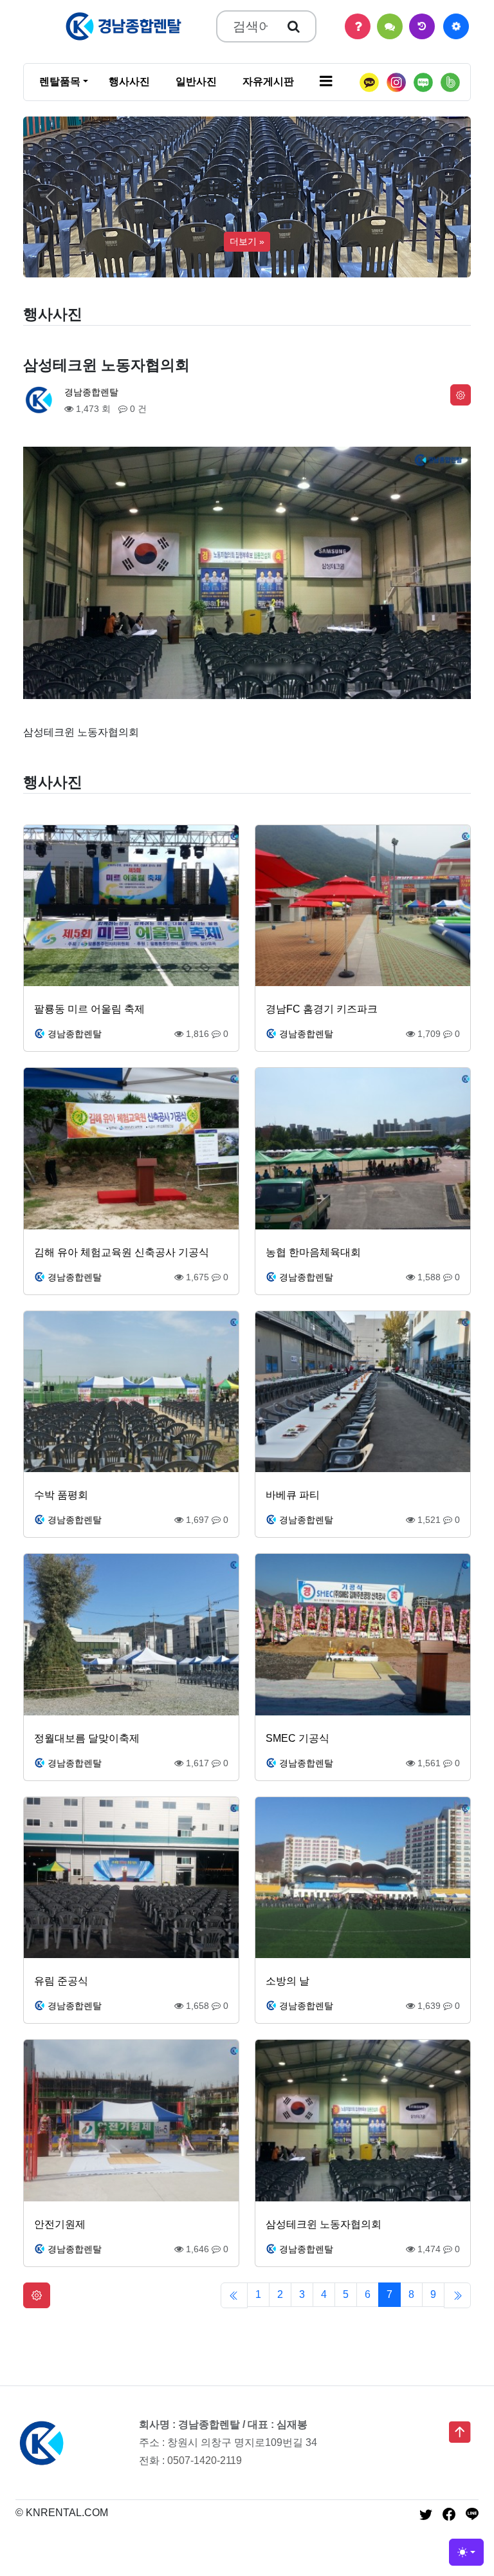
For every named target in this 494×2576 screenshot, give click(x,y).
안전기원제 (60, 2224)
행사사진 (129, 81)
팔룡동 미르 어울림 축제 (89, 1009)
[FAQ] (358, 26)
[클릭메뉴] (456, 26)
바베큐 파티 (293, 1495)
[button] (326, 82)
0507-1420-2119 (205, 2460)
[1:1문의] (390, 26)
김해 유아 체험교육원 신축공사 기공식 (122, 1252)
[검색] (294, 26)
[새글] (422, 26)
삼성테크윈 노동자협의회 (324, 2224)
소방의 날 (288, 1981)
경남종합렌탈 (91, 392)
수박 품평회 (61, 1495)
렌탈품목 (60, 81)
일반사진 (196, 81)
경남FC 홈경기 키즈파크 (322, 1009)
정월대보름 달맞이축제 (87, 1738)
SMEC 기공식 (297, 1738)
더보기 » (247, 241)
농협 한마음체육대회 (313, 1252)
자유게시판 (268, 81)
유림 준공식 (61, 1981)
